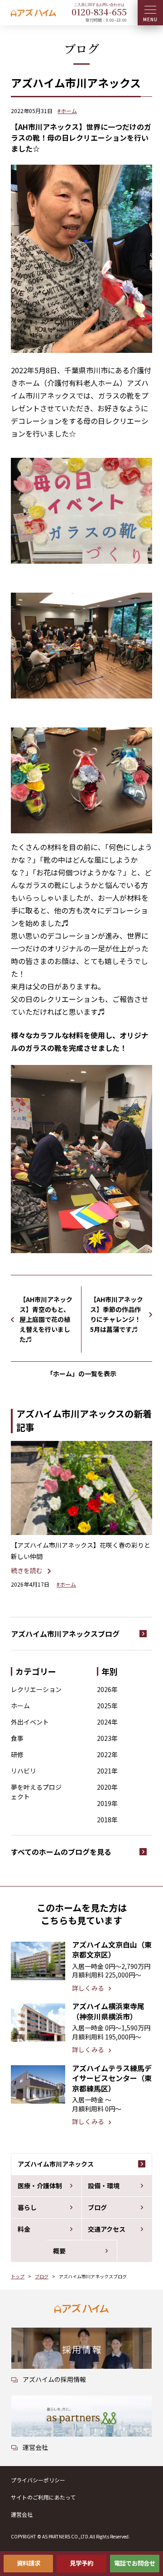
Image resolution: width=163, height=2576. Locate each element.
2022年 (107, 1754)
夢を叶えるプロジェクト (36, 1792)
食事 (17, 1738)
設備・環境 (104, 2186)
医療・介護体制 (40, 2186)
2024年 (107, 1722)
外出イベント (30, 1722)
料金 (24, 2229)
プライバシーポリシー (38, 2480)
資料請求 (29, 2563)
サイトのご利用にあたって (43, 2497)
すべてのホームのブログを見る (61, 1852)
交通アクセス (107, 2229)
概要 (59, 2251)
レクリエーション (36, 1689)
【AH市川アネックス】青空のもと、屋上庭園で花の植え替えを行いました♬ (46, 1319)
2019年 (107, 1803)
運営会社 (22, 2514)
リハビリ (24, 1771)
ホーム (20, 1706)
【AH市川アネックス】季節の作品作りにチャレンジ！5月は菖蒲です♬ (117, 1314)
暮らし (27, 2207)
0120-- (99, 12)
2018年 (107, 1820)
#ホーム (67, 111)
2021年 (107, 1771)
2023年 (107, 1738)
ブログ (97, 2207)
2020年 (107, 1787)
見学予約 (81, 2563)
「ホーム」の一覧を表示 (81, 1374)
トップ (18, 2276)
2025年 (107, 1706)
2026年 (107, 1689)
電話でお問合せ (135, 2563)
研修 (17, 1754)
